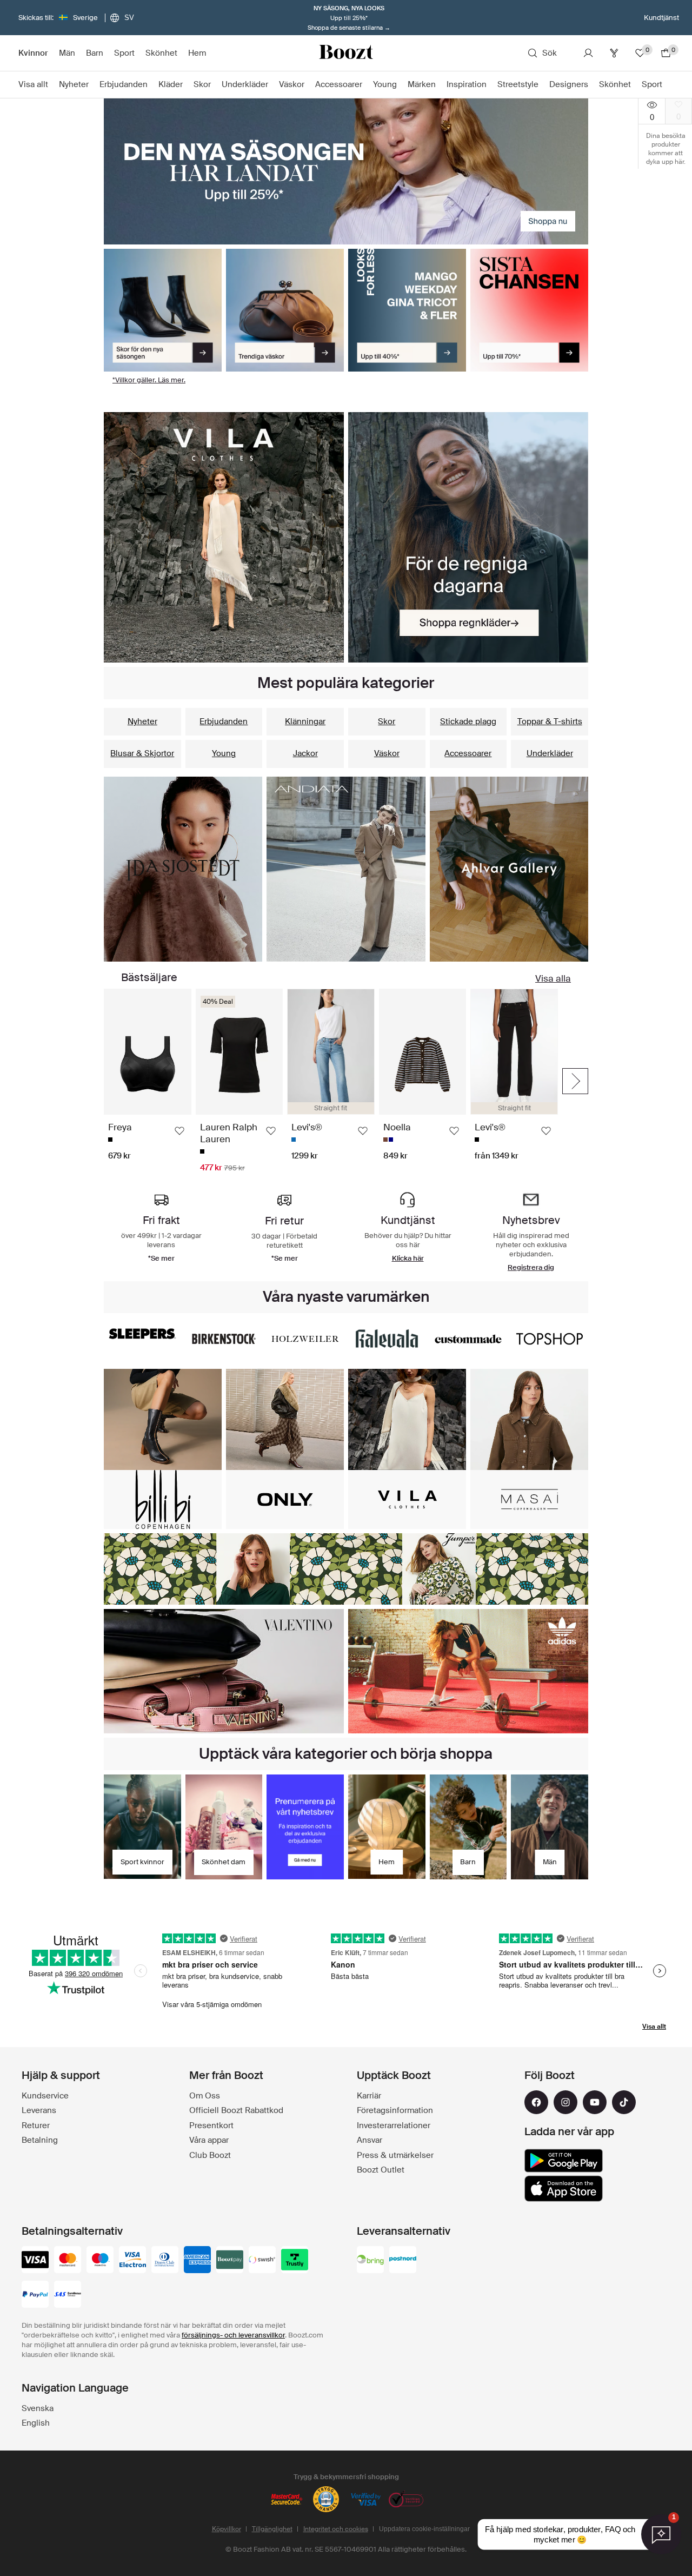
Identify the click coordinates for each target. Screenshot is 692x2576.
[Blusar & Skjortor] (509, 869)
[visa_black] (35, 2261)
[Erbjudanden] (407, 310)
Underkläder (550, 753)
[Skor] (163, 310)
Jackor (305, 753)
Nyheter (142, 721)
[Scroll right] (575, 1081)
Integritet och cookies (336, 2529)
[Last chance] (529, 310)
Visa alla (553, 978)
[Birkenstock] (224, 1339)
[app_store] (564, 2189)
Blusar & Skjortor (142, 753)
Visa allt (654, 2027)
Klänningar (305, 721)
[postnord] (403, 2261)
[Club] (614, 53)
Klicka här (408, 1258)
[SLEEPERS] (142, 1333)
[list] (331, 1081)
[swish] (262, 2261)
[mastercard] (68, 2261)
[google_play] (564, 2161)
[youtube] (595, 2102)
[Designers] (346, 1569)
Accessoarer (468, 753)
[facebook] (536, 2102)
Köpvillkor (227, 2529)
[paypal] (35, 2295)
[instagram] (565, 2102)
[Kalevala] (387, 1339)
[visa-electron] (132, 2261)
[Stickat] (346, 869)
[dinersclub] (165, 2261)
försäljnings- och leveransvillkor (233, 2335)
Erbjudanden (224, 721)
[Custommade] (468, 1339)
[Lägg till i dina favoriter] (179, 1131)
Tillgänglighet (272, 2529)
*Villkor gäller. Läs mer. (149, 380)
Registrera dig (531, 1267)
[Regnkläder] (468, 537)
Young (224, 753)
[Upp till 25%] (346, 171)
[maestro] (100, 2261)
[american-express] (197, 2261)
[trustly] (295, 2261)
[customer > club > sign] (305, 1827)
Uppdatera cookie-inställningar (424, 2529)
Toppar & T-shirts (550, 721)
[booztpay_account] (230, 2261)
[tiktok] (624, 2102)
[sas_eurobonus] (68, 2295)
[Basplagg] (183, 869)
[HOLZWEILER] (305, 1339)
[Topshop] (550, 1339)
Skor (387, 721)
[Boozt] (346, 53)
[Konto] (588, 53)
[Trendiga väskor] (285, 310)
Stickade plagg (468, 721)
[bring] (370, 2261)
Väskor (387, 753)
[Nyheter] (224, 537)
